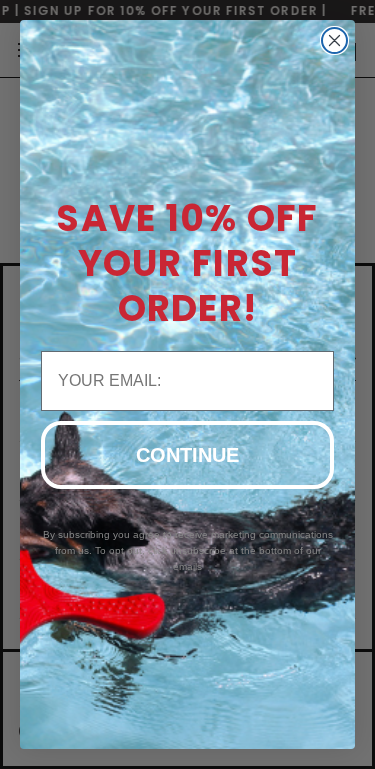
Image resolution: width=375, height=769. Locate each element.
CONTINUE (187, 455)
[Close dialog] (334, 40)
